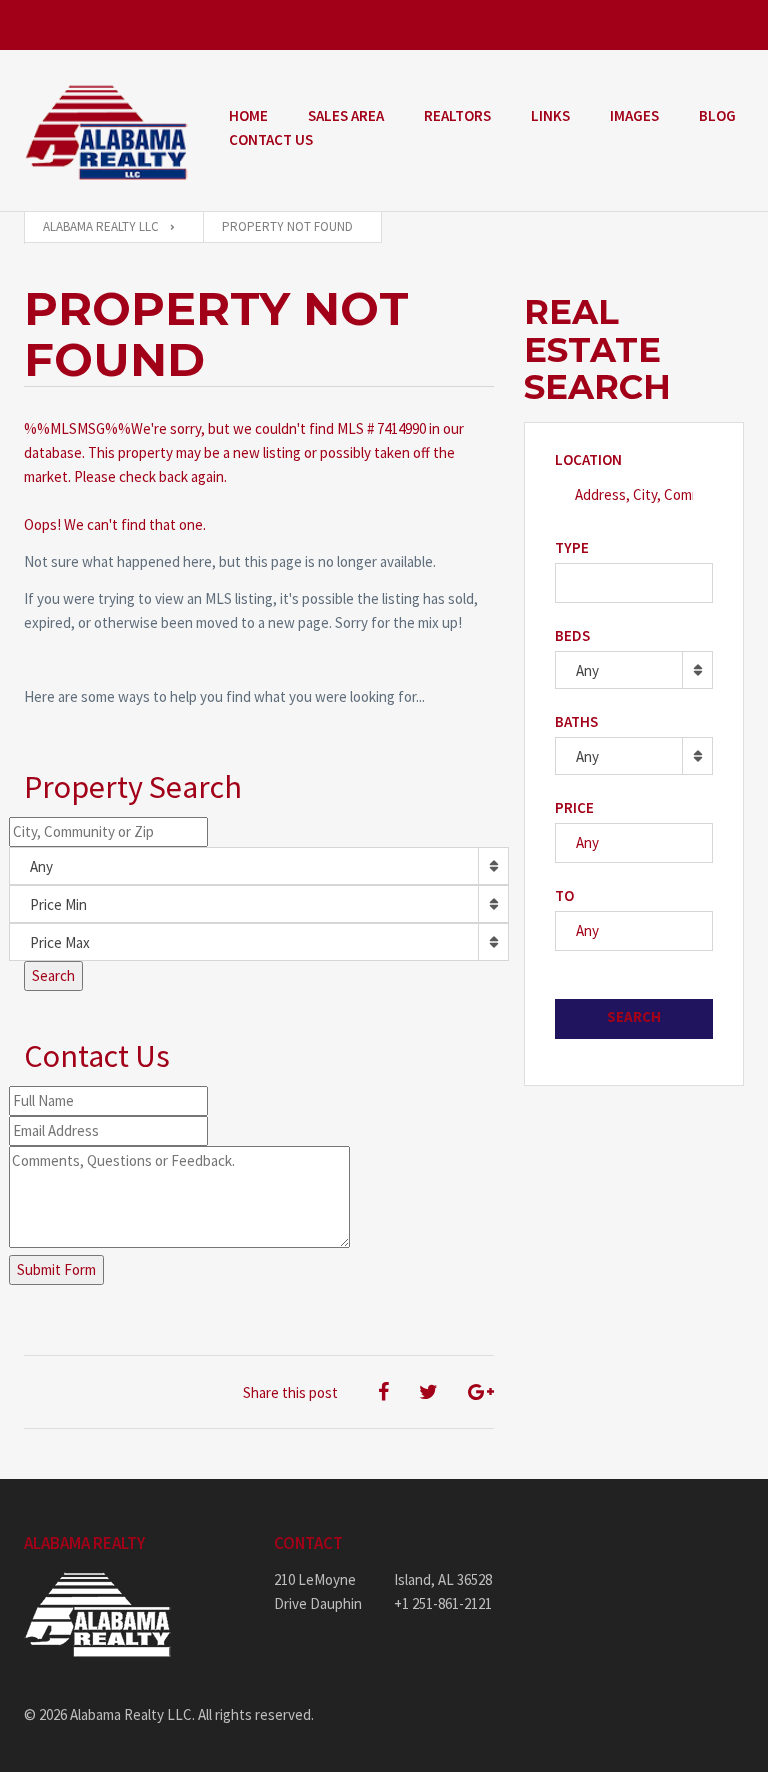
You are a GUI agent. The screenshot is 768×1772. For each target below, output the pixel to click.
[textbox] (566, 582)
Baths (576, 721)
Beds (572, 635)
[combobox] (259, 866)
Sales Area (346, 115)
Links (550, 115)
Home (248, 115)
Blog (717, 115)
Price (574, 807)
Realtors (457, 115)
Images (634, 115)
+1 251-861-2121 (443, 1603)
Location (588, 459)
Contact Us (271, 139)
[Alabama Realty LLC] (106, 130)
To (564, 895)
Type (572, 547)
